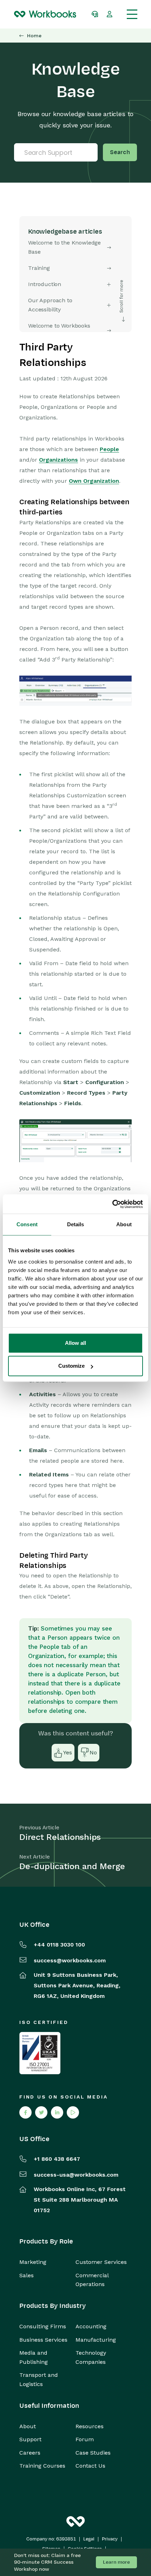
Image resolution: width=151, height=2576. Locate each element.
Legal (89, 2539)
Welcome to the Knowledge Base (64, 247)
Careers (30, 2453)
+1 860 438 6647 (57, 2159)
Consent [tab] (27, 1224)
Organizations (58, 460)
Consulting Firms (43, 2326)
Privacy (110, 2539)
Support (30, 2439)
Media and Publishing (34, 2357)
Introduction (45, 284)
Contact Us (90, 2466)
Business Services (43, 2340)
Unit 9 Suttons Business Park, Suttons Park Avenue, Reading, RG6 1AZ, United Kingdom (77, 1985)
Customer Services (101, 2262)
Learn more (116, 2562)
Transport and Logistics (39, 2379)
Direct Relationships (60, 1837)
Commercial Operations (92, 2280)
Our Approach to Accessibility (50, 305)
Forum (85, 2439)
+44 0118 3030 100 (59, 1945)
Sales (27, 2275)
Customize (71, 1366)
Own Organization (94, 481)
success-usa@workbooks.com (76, 2175)
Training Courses (42, 2466)
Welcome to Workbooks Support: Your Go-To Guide (63, 330)
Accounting (91, 2326)
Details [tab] (76, 1224)
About (28, 2426)
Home (34, 36)
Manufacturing (96, 2340)
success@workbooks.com (70, 1960)
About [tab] (124, 1224)
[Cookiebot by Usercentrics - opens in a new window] (112, 1204)
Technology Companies (91, 2357)
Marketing (33, 2262)
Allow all (75, 1343)
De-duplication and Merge (72, 1866)
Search (120, 152)
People (109, 449)
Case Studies (93, 2453)
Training (39, 268)
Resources (90, 2426)
